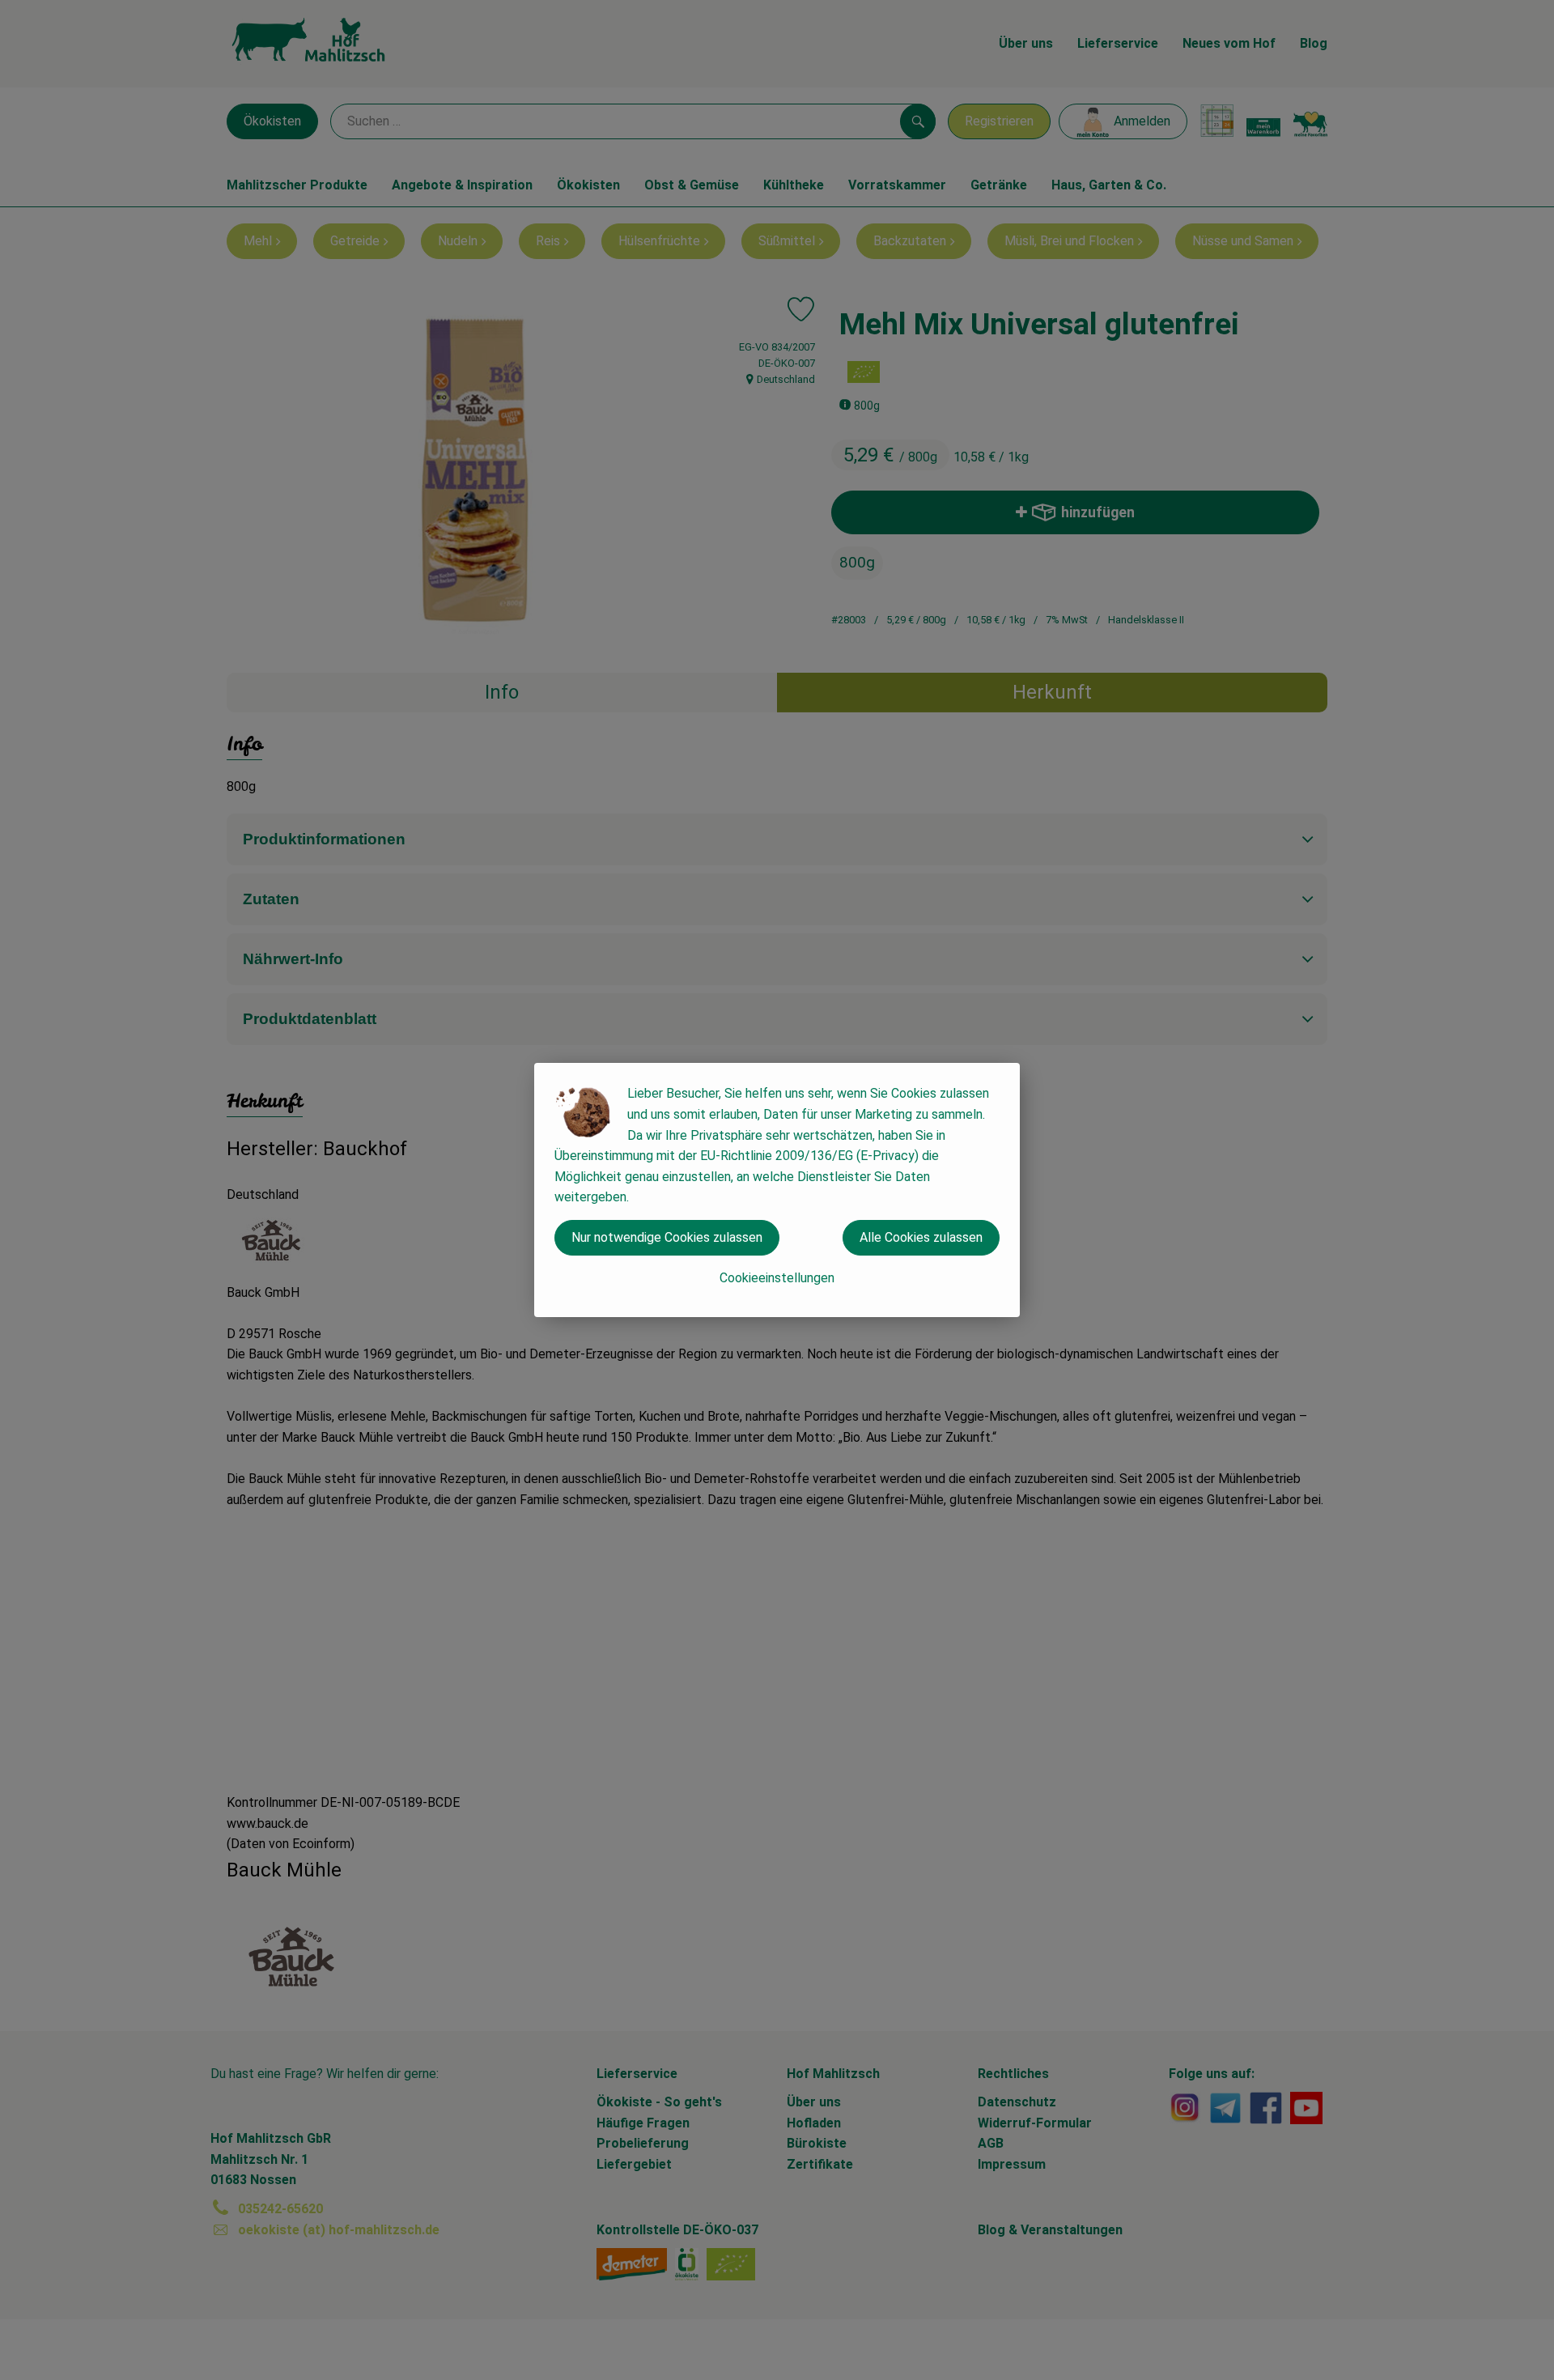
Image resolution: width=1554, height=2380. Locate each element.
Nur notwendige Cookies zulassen (667, 1237)
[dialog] (777, 1190)
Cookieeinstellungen (777, 1278)
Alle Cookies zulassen (921, 1237)
